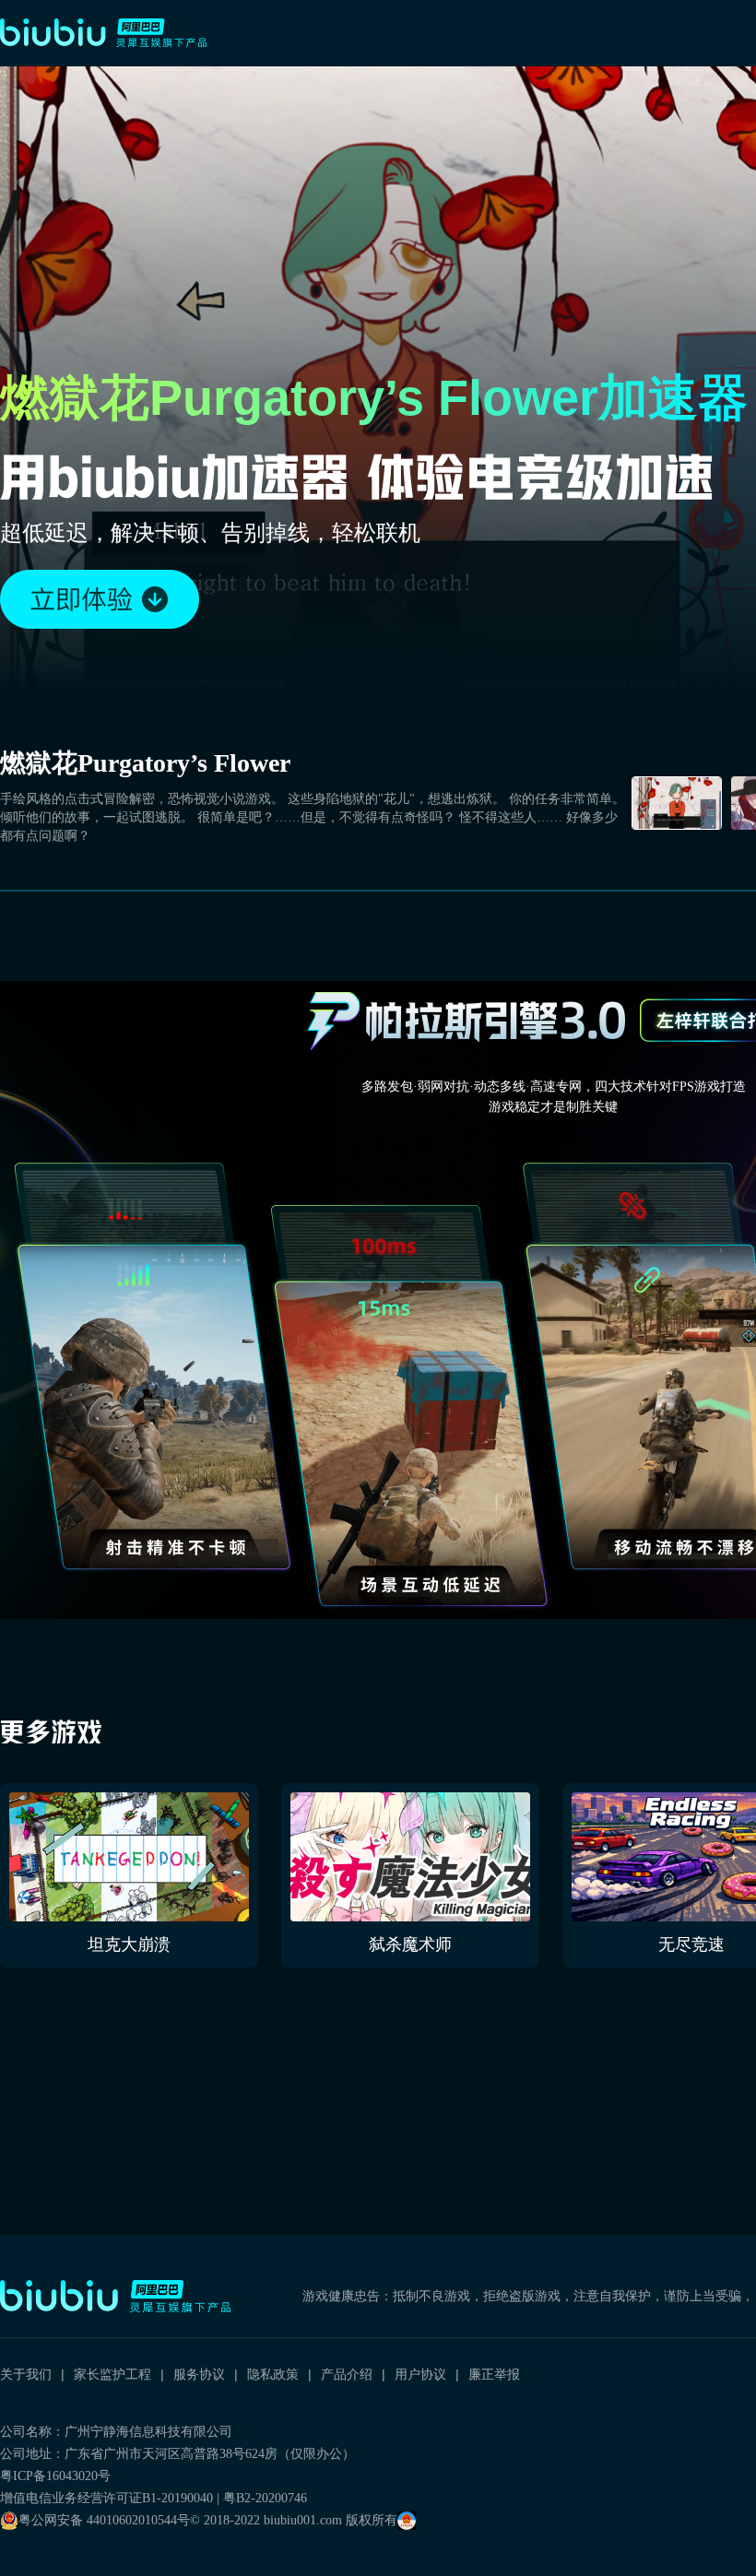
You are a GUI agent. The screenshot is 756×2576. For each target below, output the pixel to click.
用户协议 (420, 2374)
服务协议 (199, 2374)
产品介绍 (347, 2374)
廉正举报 (494, 2374)
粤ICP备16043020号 (55, 2476)
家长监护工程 (112, 2374)
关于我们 (26, 2374)
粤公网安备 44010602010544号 (104, 2520)
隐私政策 (273, 2374)
